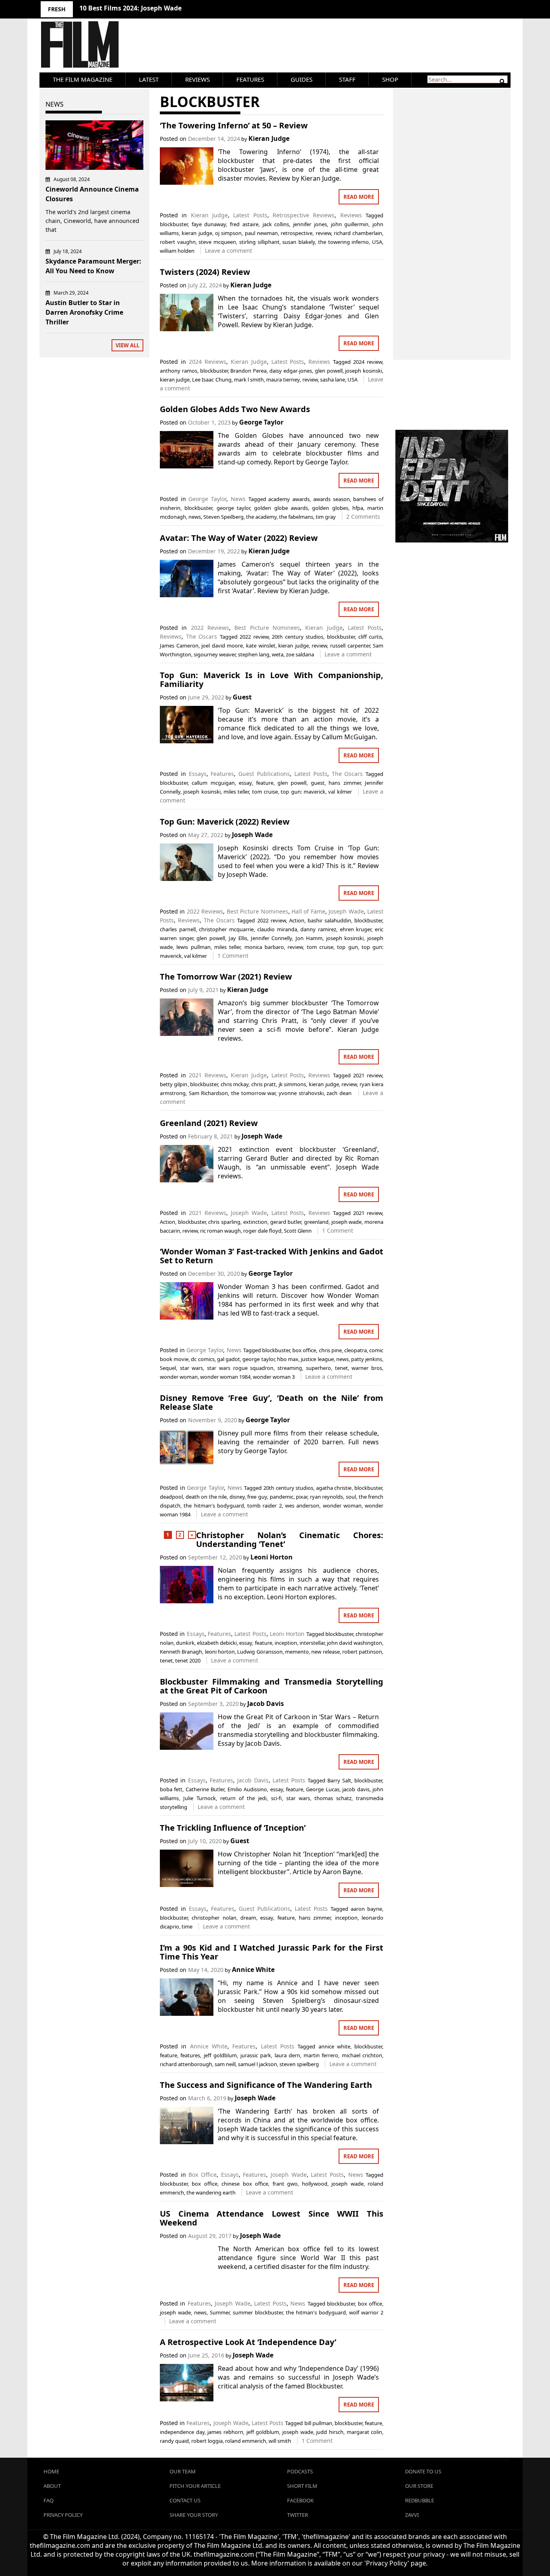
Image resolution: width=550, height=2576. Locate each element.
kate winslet (261, 646)
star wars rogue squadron (240, 1368)
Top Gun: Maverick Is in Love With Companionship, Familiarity (272, 680)
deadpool (171, 1497)
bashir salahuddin (329, 920)
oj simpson (228, 233)
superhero (318, 1368)
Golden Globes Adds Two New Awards (235, 409)
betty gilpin (174, 1084)
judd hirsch (330, 2432)
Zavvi (412, 2515)
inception (286, 1643)
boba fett (171, 1789)
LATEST (149, 79)
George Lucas (323, 1789)
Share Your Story (194, 2515)
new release (325, 1652)
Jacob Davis (266, 1704)
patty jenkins (367, 1359)
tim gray (326, 517)
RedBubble (420, 2500)
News (238, 499)
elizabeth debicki (217, 1643)
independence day (182, 2432)
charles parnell (178, 929)
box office (304, 1350)
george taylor (233, 508)
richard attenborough (186, 2064)
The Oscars (202, 636)
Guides (302, 79)
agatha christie (334, 1488)
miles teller (236, 792)
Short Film (302, 2486)
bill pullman (318, 2423)
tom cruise (265, 792)
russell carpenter (350, 646)
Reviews (197, 79)
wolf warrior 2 (366, 2312)
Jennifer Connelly (272, 938)
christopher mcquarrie (226, 929)
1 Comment (233, 956)
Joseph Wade (252, 835)
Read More (359, 197)
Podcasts (300, 2471)
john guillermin (350, 224)
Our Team (183, 2471)
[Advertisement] (452, 215)
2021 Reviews (208, 1075)
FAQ (49, 2500)
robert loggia (207, 2441)
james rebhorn (225, 2432)
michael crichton (362, 2055)
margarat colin (365, 2432)
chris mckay (235, 1084)
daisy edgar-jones (291, 371)
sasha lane (333, 379)
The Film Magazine (83, 79)
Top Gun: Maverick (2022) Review (225, 822)
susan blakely (299, 242)
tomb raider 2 (265, 1506)
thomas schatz (333, 1798)
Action (297, 920)
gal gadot (228, 1359)
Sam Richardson (209, 1093)
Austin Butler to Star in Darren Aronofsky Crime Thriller (84, 312)
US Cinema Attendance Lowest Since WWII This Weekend (272, 2218)
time (187, 1926)
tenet (341, 1368)
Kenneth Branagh (181, 1652)
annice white (334, 2046)
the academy (261, 517)
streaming (290, 1368)
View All (127, 345)
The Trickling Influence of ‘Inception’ (233, 1828)
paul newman (261, 233)
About (52, 2486)
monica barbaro (264, 947)
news (195, 517)
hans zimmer (344, 783)
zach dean (339, 1093)
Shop (390, 79)
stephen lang (254, 654)
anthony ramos (179, 371)
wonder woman (179, 1377)
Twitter (298, 2515)
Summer (220, 2312)
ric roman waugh (220, 1231)
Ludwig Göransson (260, 1652)
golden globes (330, 508)
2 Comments (363, 517)
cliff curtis (370, 637)
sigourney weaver (215, 654)
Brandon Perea (248, 371)
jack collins (276, 224)
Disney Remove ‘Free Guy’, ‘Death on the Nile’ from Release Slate (272, 1402)
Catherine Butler (205, 1789)
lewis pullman (193, 947)
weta (278, 654)
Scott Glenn (298, 1231)
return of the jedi (243, 1798)
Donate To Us (423, 2471)
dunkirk (185, 1643)
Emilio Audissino (247, 1789)
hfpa (358, 508)
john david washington (355, 1643)
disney (237, 1497)
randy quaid (174, 2441)
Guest (242, 697)
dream (248, 1918)
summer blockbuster (258, 2312)
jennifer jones (310, 224)
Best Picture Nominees (267, 628)
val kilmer (340, 792)
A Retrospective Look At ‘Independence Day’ (248, 2342)
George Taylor (261, 422)
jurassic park (256, 2055)
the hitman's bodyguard (214, 1506)
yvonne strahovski (301, 1093)
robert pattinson (362, 1652)
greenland (316, 1222)
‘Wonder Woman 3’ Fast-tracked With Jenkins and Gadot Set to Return (272, 1256)
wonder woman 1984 (225, 1377)
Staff (347, 79)
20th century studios (298, 637)
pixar (302, 1497)
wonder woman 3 (274, 1377)
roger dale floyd (262, 1231)
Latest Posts (250, 215)
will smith (280, 2441)
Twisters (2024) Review (205, 272)
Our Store (419, 2486)
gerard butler (286, 1222)
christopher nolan (214, 1918)
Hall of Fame (308, 911)
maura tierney (283, 379)
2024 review (368, 362)
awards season (332, 499)
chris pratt (264, 1084)
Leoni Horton (272, 1557)
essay (245, 783)
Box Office (203, 2175)
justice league (317, 1359)
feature (265, 783)
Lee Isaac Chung (212, 379)
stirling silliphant (259, 242)
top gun (347, 947)
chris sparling (224, 1222)
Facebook (300, 2500)
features (190, 2055)
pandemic (282, 1497)
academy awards (289, 499)
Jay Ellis (238, 938)
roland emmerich (246, 2441)
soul (351, 1497)
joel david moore (222, 646)
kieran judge (197, 233)
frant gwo (285, 2184)
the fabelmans (296, 517)
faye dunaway (209, 224)
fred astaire (244, 224)
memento (297, 1652)
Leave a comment (228, 251)
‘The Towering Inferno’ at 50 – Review (234, 125)
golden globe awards (281, 508)
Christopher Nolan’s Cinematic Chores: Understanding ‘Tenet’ (290, 1540)
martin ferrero (321, 2055)
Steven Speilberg (223, 517)
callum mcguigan (213, 783)
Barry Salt (339, 1780)
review (323, 233)
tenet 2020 (188, 1660)
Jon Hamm (309, 938)
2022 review (254, 637)
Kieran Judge (269, 138)
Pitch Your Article (195, 2486)
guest (318, 783)
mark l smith (249, 379)
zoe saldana (300, 654)
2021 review (368, 1075)
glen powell (329, 371)
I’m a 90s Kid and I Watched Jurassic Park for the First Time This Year (272, 1952)
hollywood (315, 2184)
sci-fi (276, 1798)
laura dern (287, 2055)
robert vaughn (178, 242)
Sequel (168, 1368)
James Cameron (179, 646)
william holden (177, 251)
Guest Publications (264, 774)
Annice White (253, 1970)
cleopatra (356, 1350)
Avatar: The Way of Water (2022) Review (239, 538)
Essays (198, 774)
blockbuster (174, 224)
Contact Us (185, 2500)
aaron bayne (366, 1909)
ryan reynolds (327, 1497)
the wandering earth (211, 2192)
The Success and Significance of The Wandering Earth (266, 2085)
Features (250, 79)
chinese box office (245, 2184)
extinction (255, 1222)
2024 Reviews (208, 362)
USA (377, 242)
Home (51, 2471)
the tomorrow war (253, 1093)
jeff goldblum (220, 2055)
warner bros (367, 1368)
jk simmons (293, 1084)
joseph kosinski (364, 371)
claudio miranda (277, 929)
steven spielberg (299, 2064)
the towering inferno (343, 242)
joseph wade (347, 1222)
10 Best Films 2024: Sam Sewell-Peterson (144, 8)
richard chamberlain (358, 233)
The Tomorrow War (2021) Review (226, 977)
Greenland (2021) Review (209, 1123)
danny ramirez (318, 929)
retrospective (297, 233)
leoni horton (220, 1652)
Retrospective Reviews (304, 215)
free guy (257, 1497)
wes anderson (302, 1506)
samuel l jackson (257, 2064)
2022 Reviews (210, 628)
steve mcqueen (217, 242)
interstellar (312, 1643)
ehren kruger (356, 929)
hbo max (288, 1359)
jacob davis (356, 1789)
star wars (192, 1368)
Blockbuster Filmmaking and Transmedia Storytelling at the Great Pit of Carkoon (272, 1686)
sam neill (225, 2064)
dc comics (203, 1359)
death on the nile (206, 1497)
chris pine (330, 1350)
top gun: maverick (303, 792)
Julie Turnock (200, 1798)
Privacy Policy (63, 2515)
